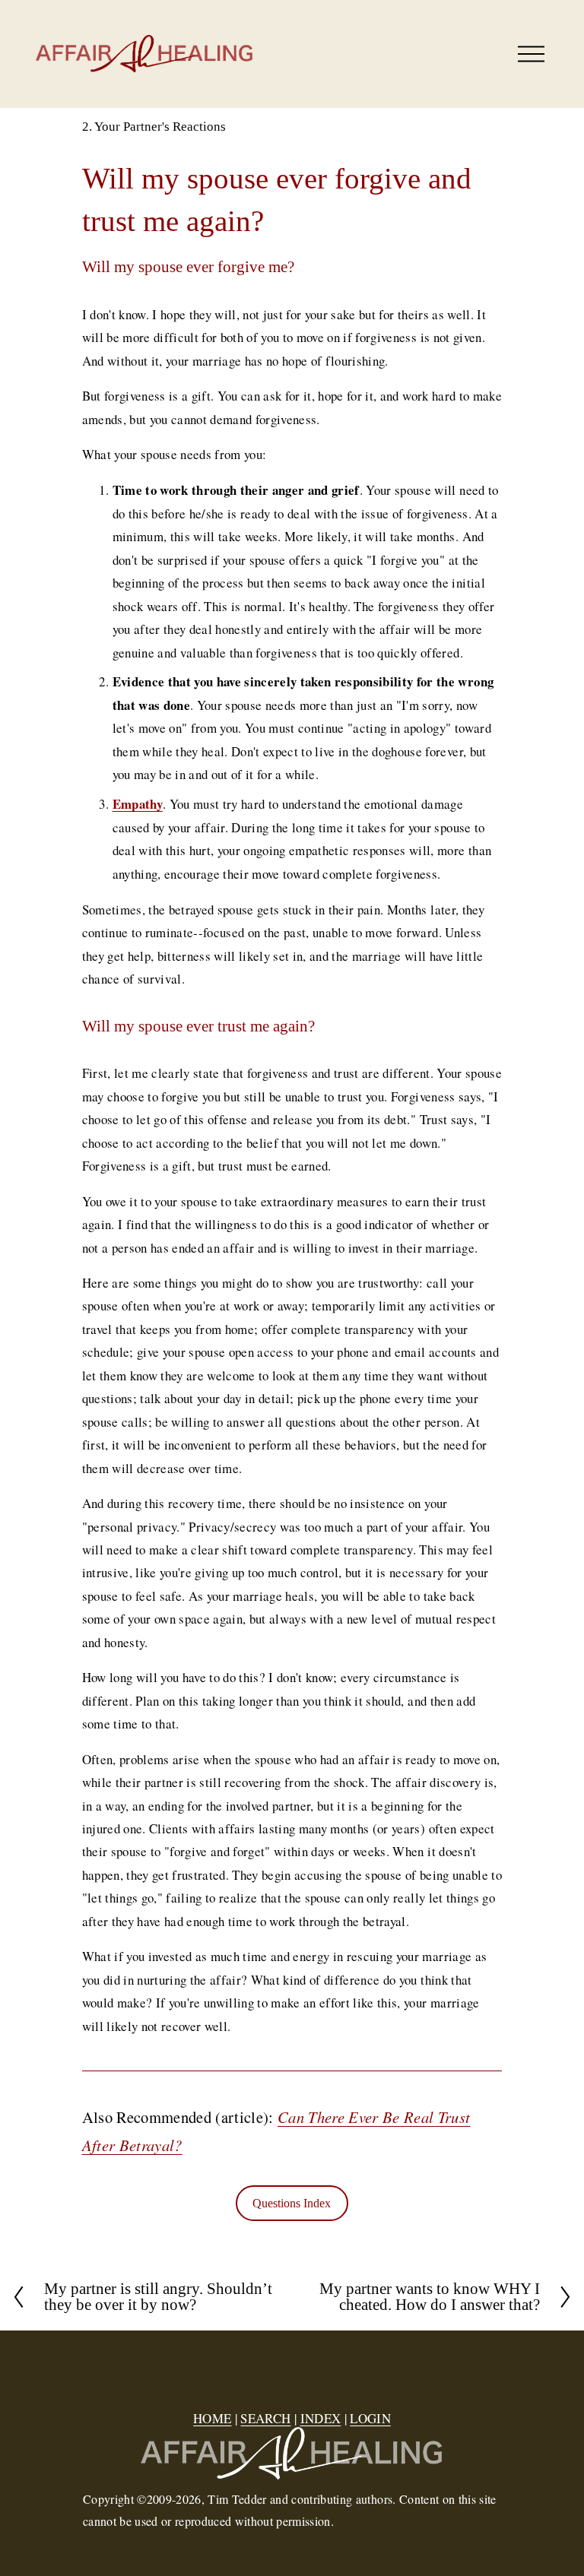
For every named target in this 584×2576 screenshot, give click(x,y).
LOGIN (370, 2418)
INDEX (321, 2418)
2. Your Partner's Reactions (154, 127)
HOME (212, 2418)
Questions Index (292, 2203)
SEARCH (265, 2418)
